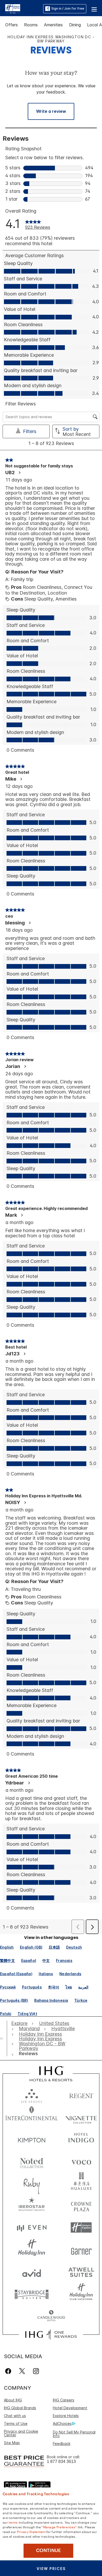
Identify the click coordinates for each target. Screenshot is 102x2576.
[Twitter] (22, 2371)
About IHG (13, 2400)
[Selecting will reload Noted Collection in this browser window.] (32, 2161)
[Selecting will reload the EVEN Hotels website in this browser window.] (32, 2228)
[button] (94, 9)
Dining (75, 25)
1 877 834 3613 (61, 2461)
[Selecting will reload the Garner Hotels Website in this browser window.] (81, 2250)
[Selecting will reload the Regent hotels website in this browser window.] (81, 2095)
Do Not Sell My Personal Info (74, 2434)
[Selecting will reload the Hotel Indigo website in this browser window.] (81, 2139)
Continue (49, 2550)
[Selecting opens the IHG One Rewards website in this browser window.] (51, 2334)
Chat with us (15, 2416)
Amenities (53, 25)
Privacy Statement (31, 2531)
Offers (12, 25)
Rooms (31, 25)
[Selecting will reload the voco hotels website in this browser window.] (81, 2161)
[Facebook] (9, 2371)
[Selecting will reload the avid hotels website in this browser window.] (32, 2272)
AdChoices (62, 2423)
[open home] (4, 2038)
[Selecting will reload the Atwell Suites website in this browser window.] (81, 2272)
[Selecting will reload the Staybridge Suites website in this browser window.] (32, 2294)
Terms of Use (16, 2423)
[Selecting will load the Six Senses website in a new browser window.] (32, 2095)
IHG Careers (64, 2400)
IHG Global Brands (20, 2408)
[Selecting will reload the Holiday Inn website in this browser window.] (32, 2250)
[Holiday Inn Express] (13, 8)
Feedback (62, 2444)
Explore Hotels (66, 2416)
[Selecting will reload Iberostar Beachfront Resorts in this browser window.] (32, 2205)
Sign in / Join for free (68, 8)
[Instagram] (36, 2371)
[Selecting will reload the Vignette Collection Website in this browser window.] (81, 2117)
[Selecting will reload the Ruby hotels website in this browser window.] (32, 2183)
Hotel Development (70, 2408)
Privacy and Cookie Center (21, 2433)
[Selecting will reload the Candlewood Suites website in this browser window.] (51, 2316)
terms (13, 2522)
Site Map (12, 2443)
